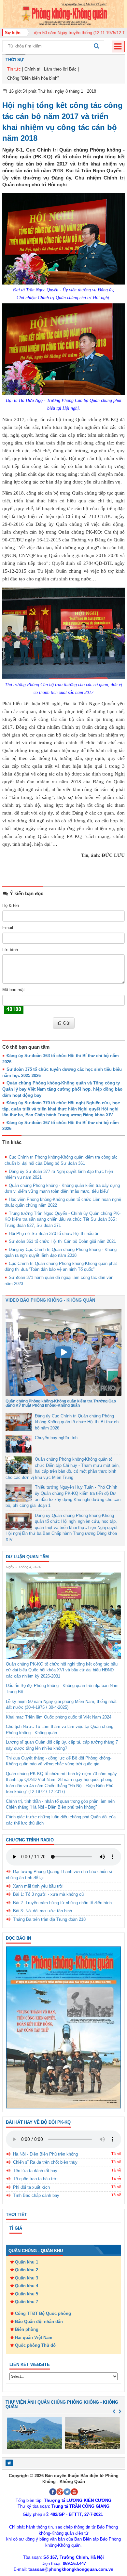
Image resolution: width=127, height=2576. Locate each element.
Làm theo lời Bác (60, 69)
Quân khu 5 (27, 2294)
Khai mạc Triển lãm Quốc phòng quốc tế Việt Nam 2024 (59, 1717)
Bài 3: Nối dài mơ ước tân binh (42, 1911)
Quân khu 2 (27, 2270)
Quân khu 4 (27, 2286)
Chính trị (32, 69)
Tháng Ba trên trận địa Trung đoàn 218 (49, 1919)
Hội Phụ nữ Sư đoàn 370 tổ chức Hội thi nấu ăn (54, 1234)
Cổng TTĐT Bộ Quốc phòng (43, 2313)
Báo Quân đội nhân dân (39, 2322)
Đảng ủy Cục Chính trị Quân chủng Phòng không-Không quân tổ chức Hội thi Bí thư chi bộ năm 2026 (77, 1422)
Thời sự (15, 60)
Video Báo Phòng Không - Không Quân (50, 1300)
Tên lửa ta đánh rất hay (35, 2171)
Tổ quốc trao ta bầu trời (35, 2179)
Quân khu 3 (27, 2278)
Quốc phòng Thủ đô (35, 2345)
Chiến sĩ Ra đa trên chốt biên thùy (45, 2162)
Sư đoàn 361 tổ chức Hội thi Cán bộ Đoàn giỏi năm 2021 (62, 1241)
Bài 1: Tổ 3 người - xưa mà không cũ (48, 1894)
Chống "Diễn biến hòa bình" (33, 78)
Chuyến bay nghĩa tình (56, 1438)
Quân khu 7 (27, 2302)
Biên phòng (27, 2329)
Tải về (116, 2154)
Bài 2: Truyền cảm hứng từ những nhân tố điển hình (62, 1903)
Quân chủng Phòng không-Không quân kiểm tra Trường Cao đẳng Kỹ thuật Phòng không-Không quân (61, 1403)
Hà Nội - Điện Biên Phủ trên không (45, 2154)
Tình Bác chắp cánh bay (36, 2195)
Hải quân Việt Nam (34, 2337)
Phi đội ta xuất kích (31, 2187)
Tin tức (14, 69)
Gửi (67, 1023)
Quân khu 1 (27, 2262)
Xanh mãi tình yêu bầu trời (38, 1886)
